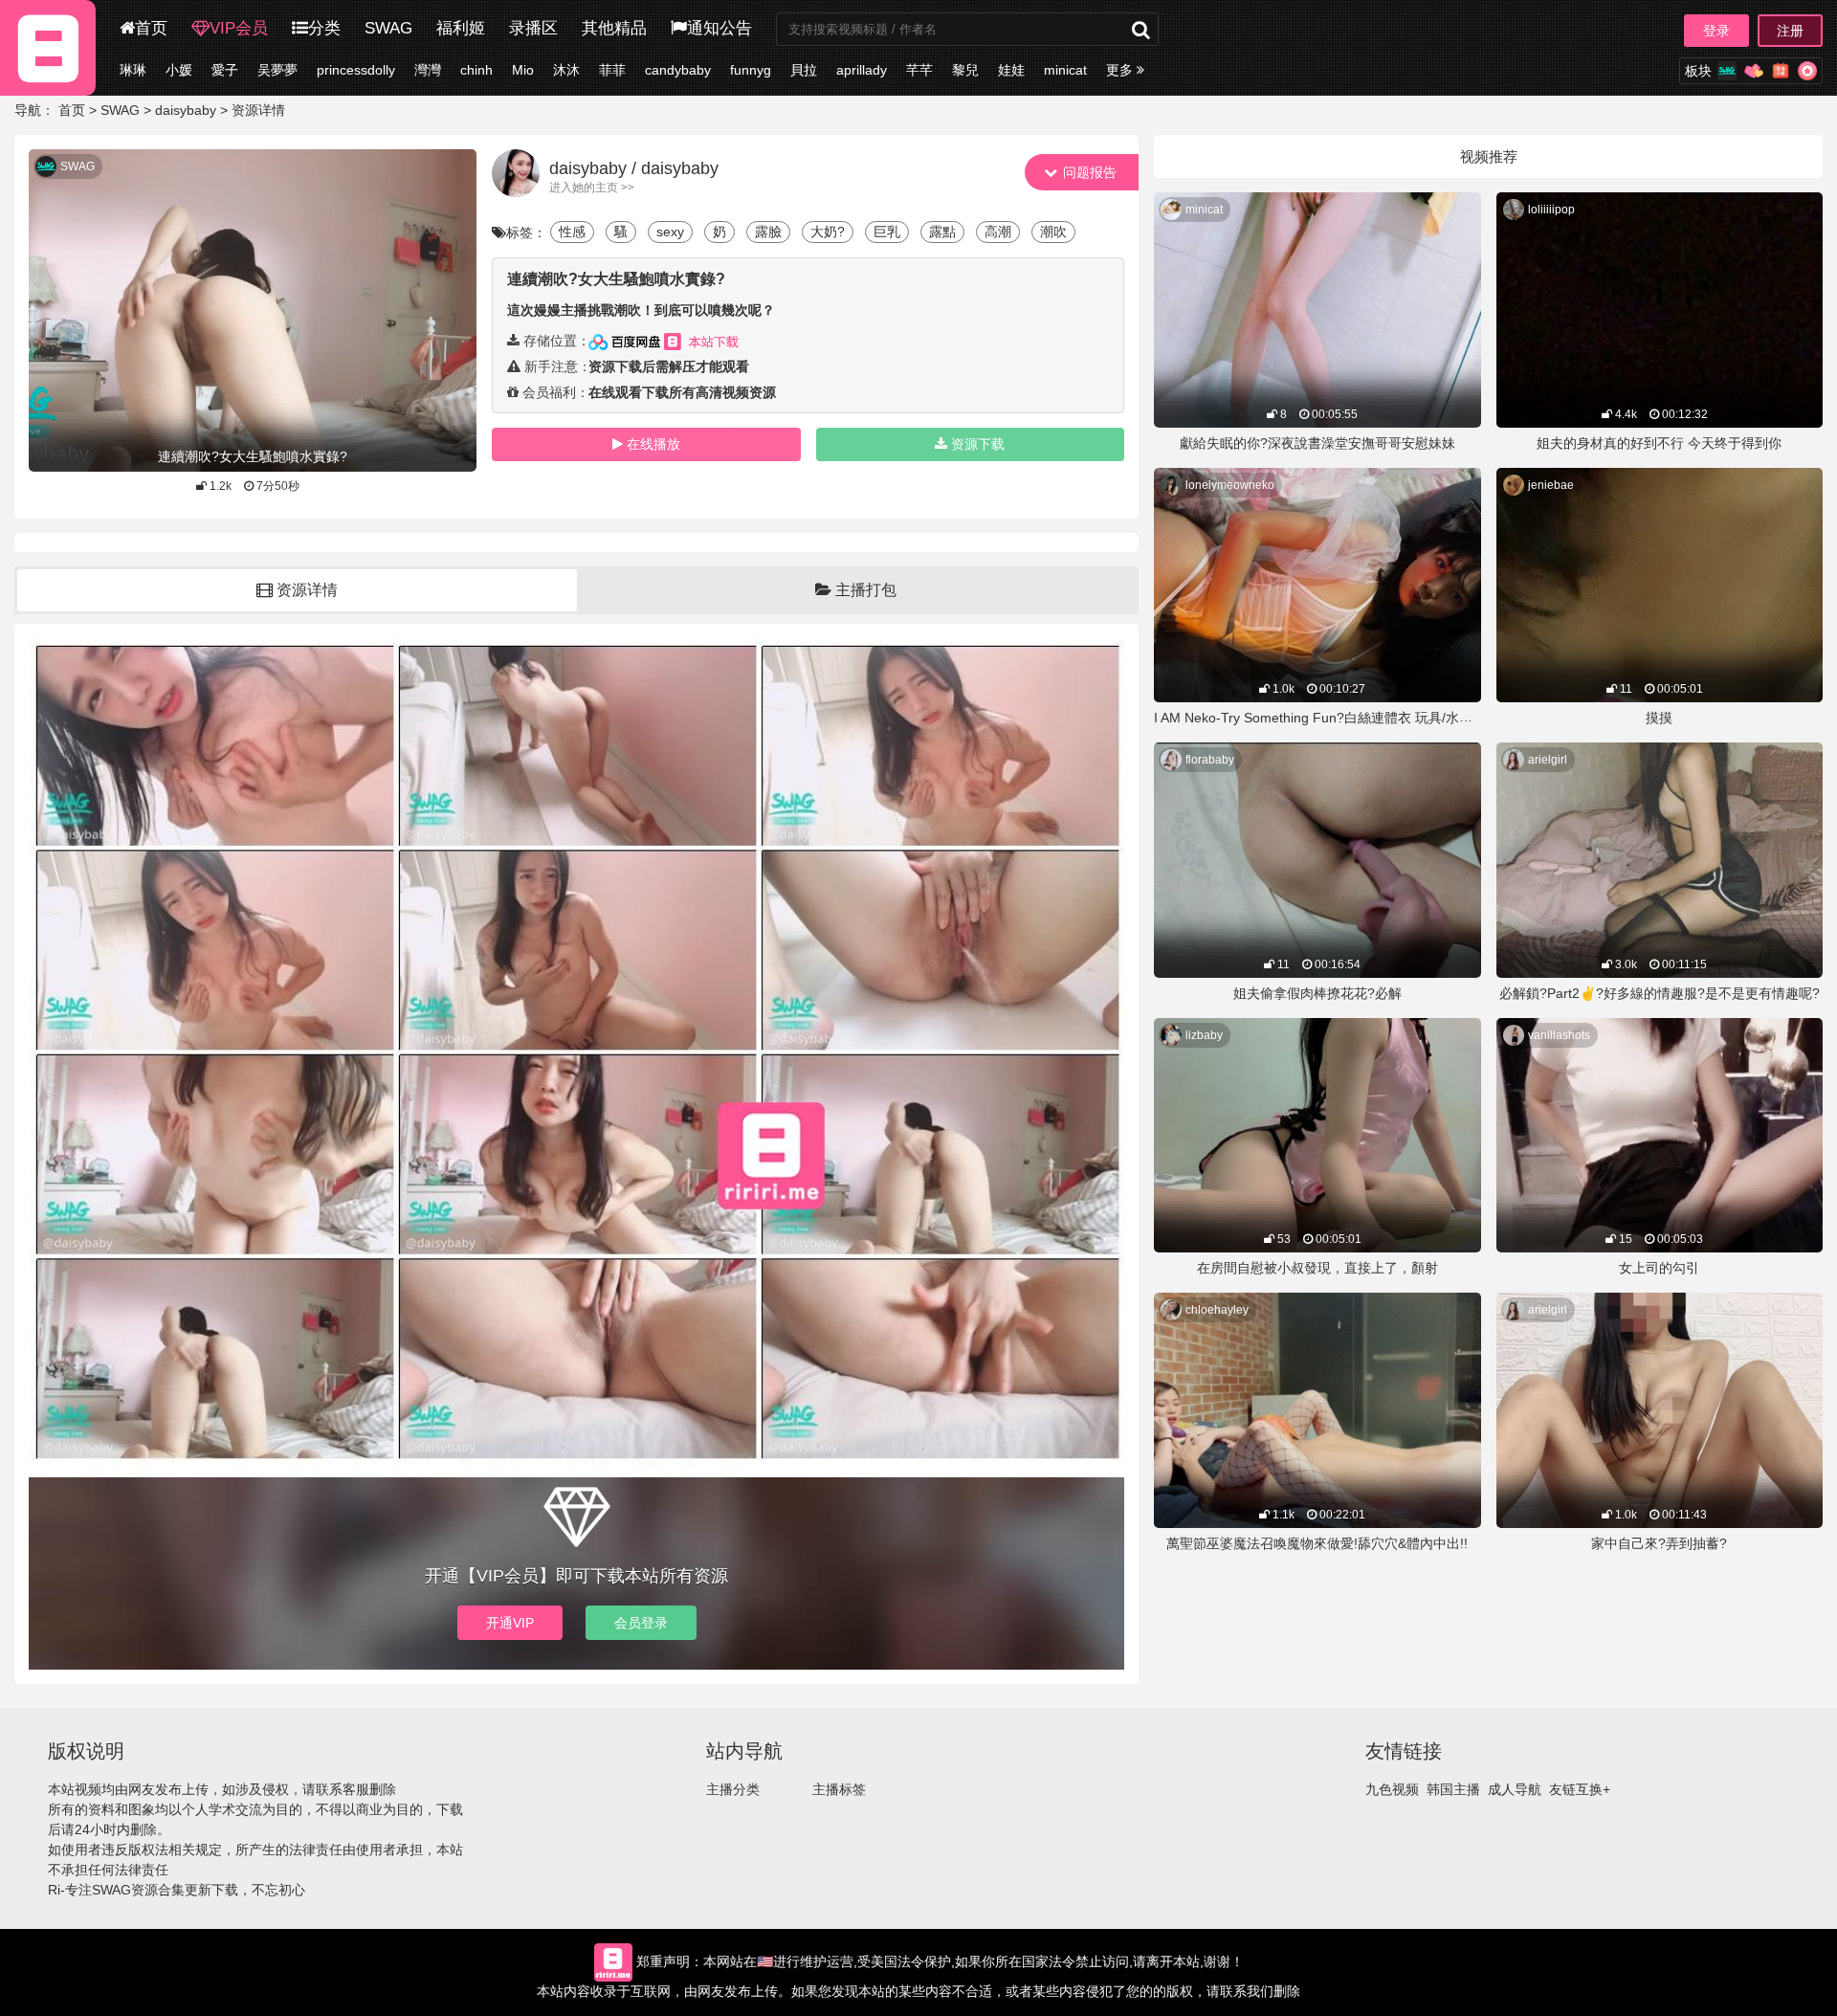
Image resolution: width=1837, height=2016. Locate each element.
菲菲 (612, 70)
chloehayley (1217, 1310)
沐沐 (566, 70)
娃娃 (1011, 70)
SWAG (388, 28)
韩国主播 (1453, 1789)
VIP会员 (239, 28)
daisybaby (186, 110)
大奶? (828, 232)
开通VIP (510, 1623)
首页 (151, 28)
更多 (1121, 70)
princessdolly (356, 70)
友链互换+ (1580, 1789)
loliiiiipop (1551, 210)
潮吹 (1053, 232)
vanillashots (1559, 1035)
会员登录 (641, 1623)
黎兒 (965, 70)
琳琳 (133, 70)
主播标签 (839, 1789)
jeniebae (1551, 485)
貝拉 (804, 70)
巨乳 (887, 232)
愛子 (225, 70)
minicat (1065, 70)
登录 (1716, 31)
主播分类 (733, 1789)
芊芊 (919, 70)
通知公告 (719, 28)
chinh (476, 70)
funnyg (751, 70)
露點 (942, 232)
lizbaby (1204, 1035)
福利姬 (461, 28)
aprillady (862, 70)
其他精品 (614, 28)
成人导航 (1515, 1789)
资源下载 (978, 444)
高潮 (998, 232)
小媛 (179, 70)
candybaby (678, 70)
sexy (670, 232)
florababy (1210, 760)
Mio (523, 70)
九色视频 (1392, 1789)
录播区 (533, 28)
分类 (324, 28)
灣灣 (428, 70)
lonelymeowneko (1230, 485)
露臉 (768, 232)
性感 (572, 232)
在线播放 (653, 444)
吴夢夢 (277, 70)
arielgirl (1548, 760)
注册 (1790, 31)
